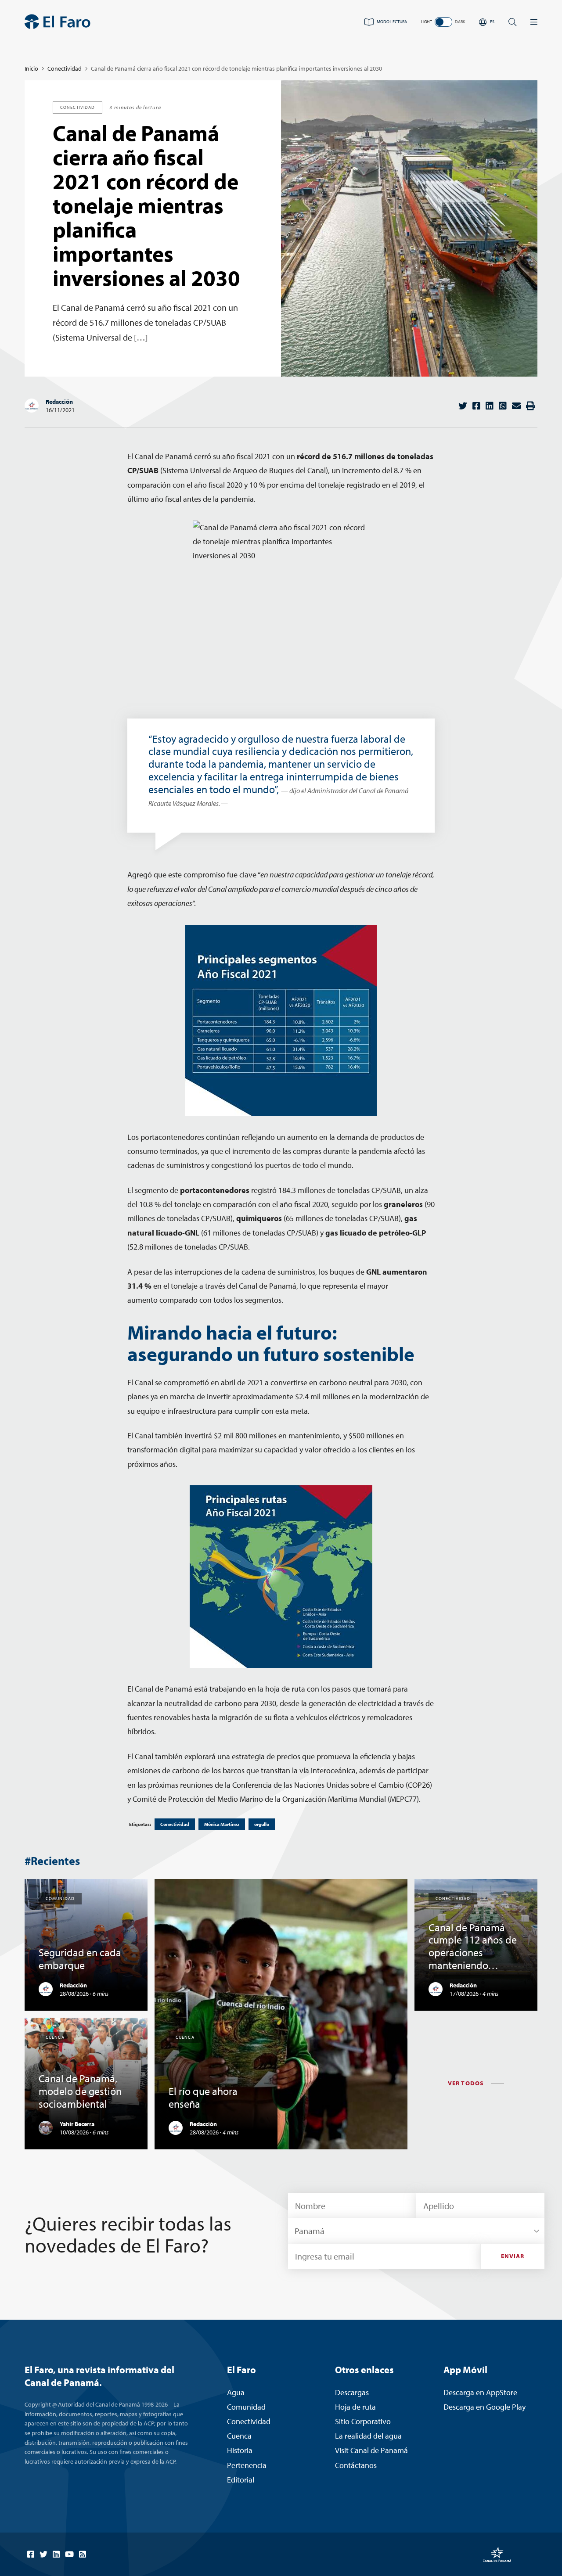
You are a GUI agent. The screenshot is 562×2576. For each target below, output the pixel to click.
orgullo (262, 1824)
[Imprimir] (530, 406)
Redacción (59, 402)
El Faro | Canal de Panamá (58, 22)
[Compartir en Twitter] (463, 406)
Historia (240, 2450)
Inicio (31, 68)
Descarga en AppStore (480, 2392)
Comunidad (246, 2407)
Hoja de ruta (355, 2407)
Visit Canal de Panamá (371, 2450)
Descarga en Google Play (485, 2407)
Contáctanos (356, 2465)
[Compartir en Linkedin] (490, 406)
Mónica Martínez (222, 1824)
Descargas (352, 2392)
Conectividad (65, 68)
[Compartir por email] (516, 406)
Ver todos (466, 2083)
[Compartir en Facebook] (476, 406)
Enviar (513, 2256)
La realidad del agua (368, 2436)
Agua (236, 2392)
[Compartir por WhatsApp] (503, 406)
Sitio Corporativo (363, 2421)
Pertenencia (247, 2465)
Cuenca (239, 2436)
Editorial (241, 2480)
